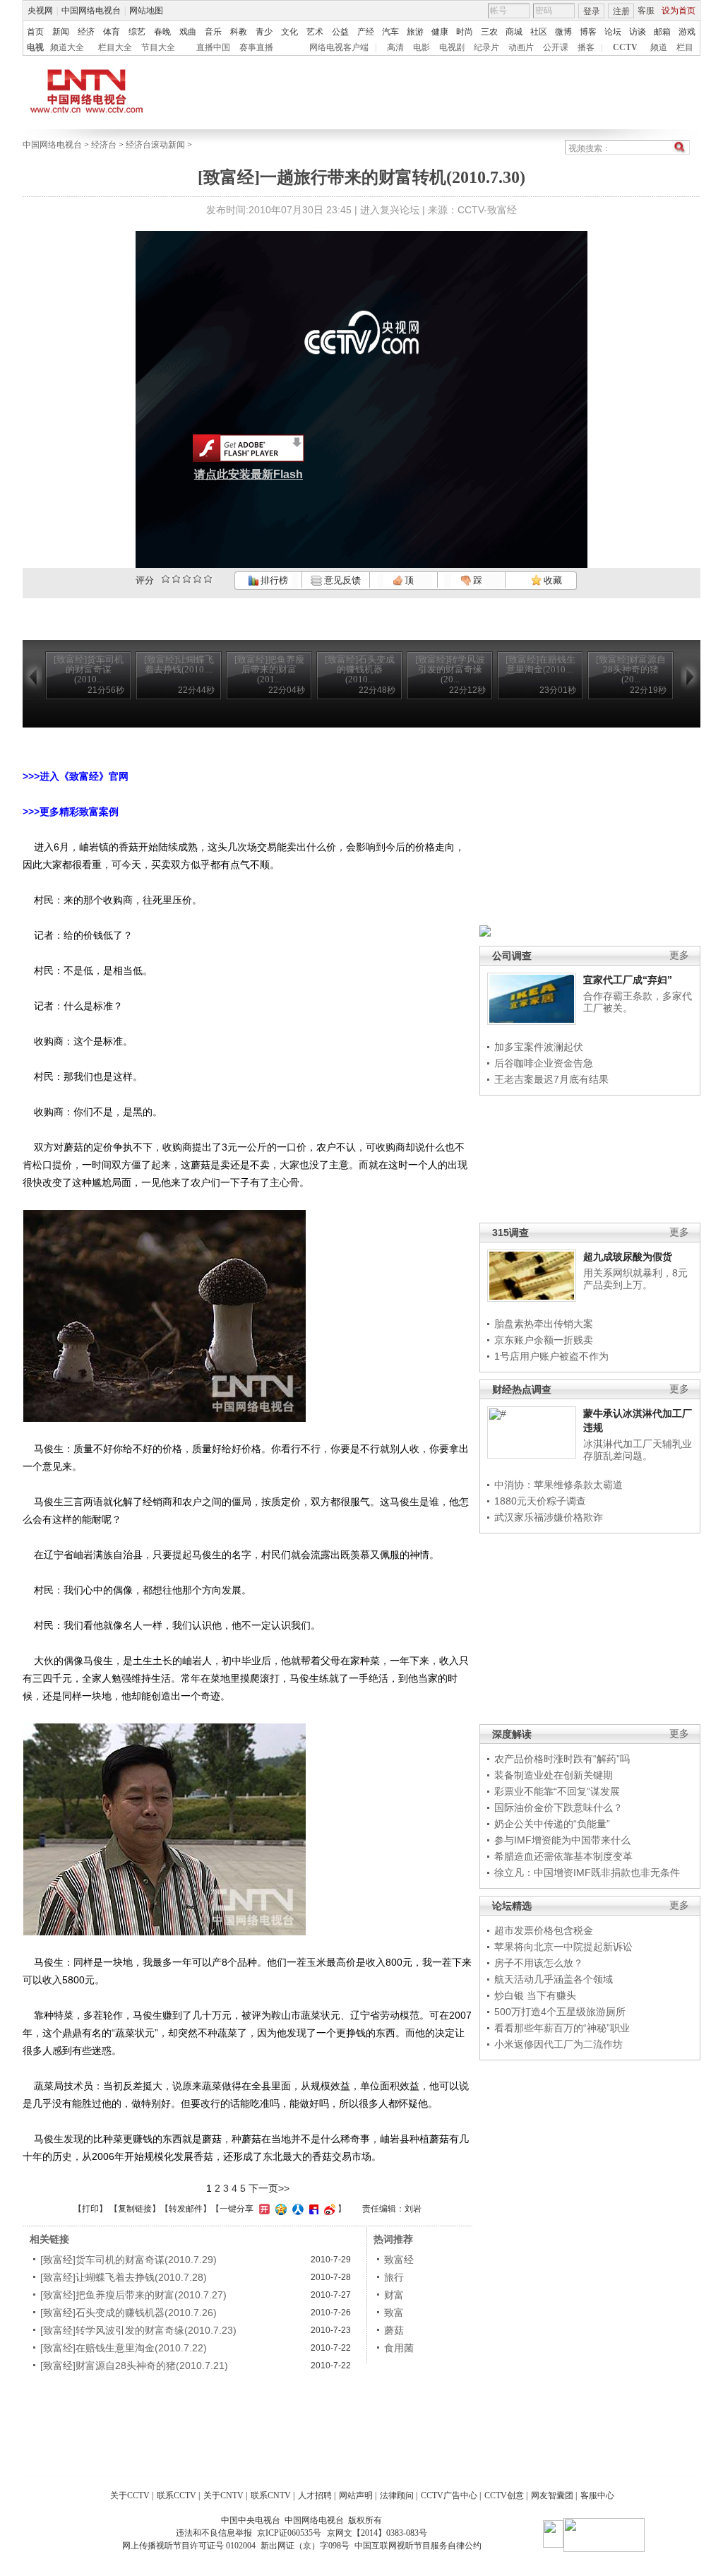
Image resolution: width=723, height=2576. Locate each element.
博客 (588, 32)
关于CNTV (223, 2495)
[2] (166, 579)
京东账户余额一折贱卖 (544, 1340)
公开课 (556, 47)
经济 (86, 32)
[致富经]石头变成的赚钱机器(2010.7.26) (129, 2313)
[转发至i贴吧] (312, 2209)
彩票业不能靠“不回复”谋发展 (557, 1791)
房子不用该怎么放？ (539, 1963)
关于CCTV (130, 2495)
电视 (35, 47)
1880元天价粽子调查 (540, 1501)
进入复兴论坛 (390, 210)
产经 (366, 32)
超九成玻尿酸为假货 (628, 1257)
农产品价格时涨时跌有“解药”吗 (562, 1759)
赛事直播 (256, 47)
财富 (394, 2295)
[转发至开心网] (263, 2209)
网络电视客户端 (339, 47)
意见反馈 (341, 580)
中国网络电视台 (91, 11)
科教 (239, 32)
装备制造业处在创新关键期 (554, 1775)
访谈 (638, 32)
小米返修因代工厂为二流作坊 (558, 2044)
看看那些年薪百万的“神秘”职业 (562, 2028)
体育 (112, 32)
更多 (679, 955)
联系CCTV (177, 2495)
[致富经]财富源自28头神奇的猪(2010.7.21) (134, 2366)
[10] (208, 579)
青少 (264, 32)
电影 (422, 47)
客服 (646, 11)
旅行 (394, 2277)
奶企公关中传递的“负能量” (552, 1824)
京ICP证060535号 (289, 2533)
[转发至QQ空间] (279, 2209)
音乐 (213, 32)
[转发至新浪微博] (328, 2209)
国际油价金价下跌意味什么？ (558, 1808)
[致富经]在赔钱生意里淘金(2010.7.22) (124, 2348)
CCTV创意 (504, 2495)
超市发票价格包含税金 (544, 1930)
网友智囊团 (552, 2495)
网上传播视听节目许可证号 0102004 (189, 2546)
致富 (394, 2313)
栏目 (685, 47)
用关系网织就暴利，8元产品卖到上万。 (635, 1279)
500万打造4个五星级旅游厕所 (560, 2012)
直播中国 (213, 47)
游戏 (687, 32)
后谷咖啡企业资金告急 (544, 1063)
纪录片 (486, 47)
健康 (440, 32)
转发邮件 (186, 2209)
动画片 (521, 47)
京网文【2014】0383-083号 (377, 2533)
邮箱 (662, 32)
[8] (197, 579)
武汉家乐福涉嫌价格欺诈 (549, 1517)
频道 (659, 47)
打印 (90, 2209)
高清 (395, 47)
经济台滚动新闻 (155, 145)
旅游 (415, 32)
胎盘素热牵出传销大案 (544, 1324)
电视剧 (452, 47)
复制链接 (135, 2209)
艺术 (315, 32)
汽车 (390, 32)
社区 (539, 32)
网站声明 (356, 2495)
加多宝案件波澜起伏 (539, 1047)
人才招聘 (315, 2495)
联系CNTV (271, 2495)
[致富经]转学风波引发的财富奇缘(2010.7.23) (138, 2330)
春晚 (162, 32)
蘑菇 (394, 2330)
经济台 (104, 145)
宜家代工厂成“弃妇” (628, 980)
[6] (187, 579)
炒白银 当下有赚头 (535, 1995)
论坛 (613, 32)
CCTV (625, 47)
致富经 (399, 2260)
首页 (35, 32)
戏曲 (188, 32)
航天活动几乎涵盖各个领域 (554, 1979)
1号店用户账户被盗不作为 (551, 1356)
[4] (176, 579)
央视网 (40, 11)
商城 (514, 32)
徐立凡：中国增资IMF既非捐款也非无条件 (587, 1872)
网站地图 (146, 11)
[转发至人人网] (296, 2209)
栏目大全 (115, 47)
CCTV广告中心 (449, 2495)
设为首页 (679, 11)
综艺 (137, 32)
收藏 (552, 580)
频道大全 (67, 47)
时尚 (465, 32)
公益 (340, 32)
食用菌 (399, 2348)
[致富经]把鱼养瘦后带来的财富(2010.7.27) (133, 2295)
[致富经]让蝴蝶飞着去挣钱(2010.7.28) (124, 2277)
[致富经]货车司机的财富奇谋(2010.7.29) (129, 2260)
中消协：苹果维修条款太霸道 (558, 1485)
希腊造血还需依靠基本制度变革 (563, 1856)
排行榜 (273, 580)
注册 (621, 11)
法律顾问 (397, 2495)
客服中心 (597, 2495)
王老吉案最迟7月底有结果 (551, 1079)
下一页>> (269, 2188)
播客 (586, 47)
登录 (592, 11)
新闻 (61, 32)
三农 (489, 32)
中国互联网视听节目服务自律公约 (418, 2546)
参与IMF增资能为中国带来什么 (562, 1840)
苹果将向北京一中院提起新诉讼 (563, 1947)
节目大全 (158, 47)
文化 (289, 32)
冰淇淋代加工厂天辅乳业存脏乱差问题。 (638, 1450)
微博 (563, 32)
